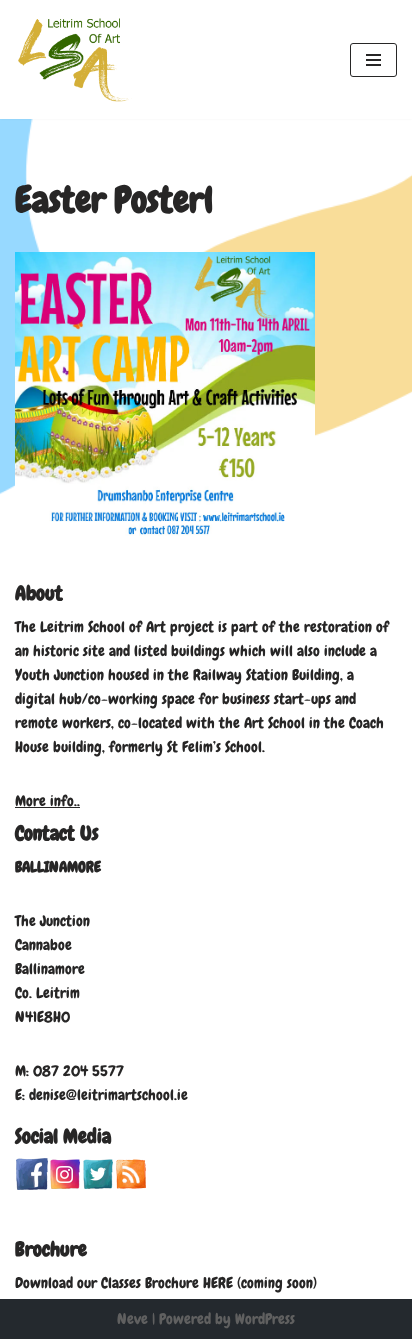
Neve (132, 1319)
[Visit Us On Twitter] (97, 1185)
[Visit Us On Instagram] (64, 1185)
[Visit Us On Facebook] (31, 1185)
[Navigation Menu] (373, 60)
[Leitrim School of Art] (75, 59)
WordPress (265, 1319)
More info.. (47, 801)
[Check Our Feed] (130, 1185)
